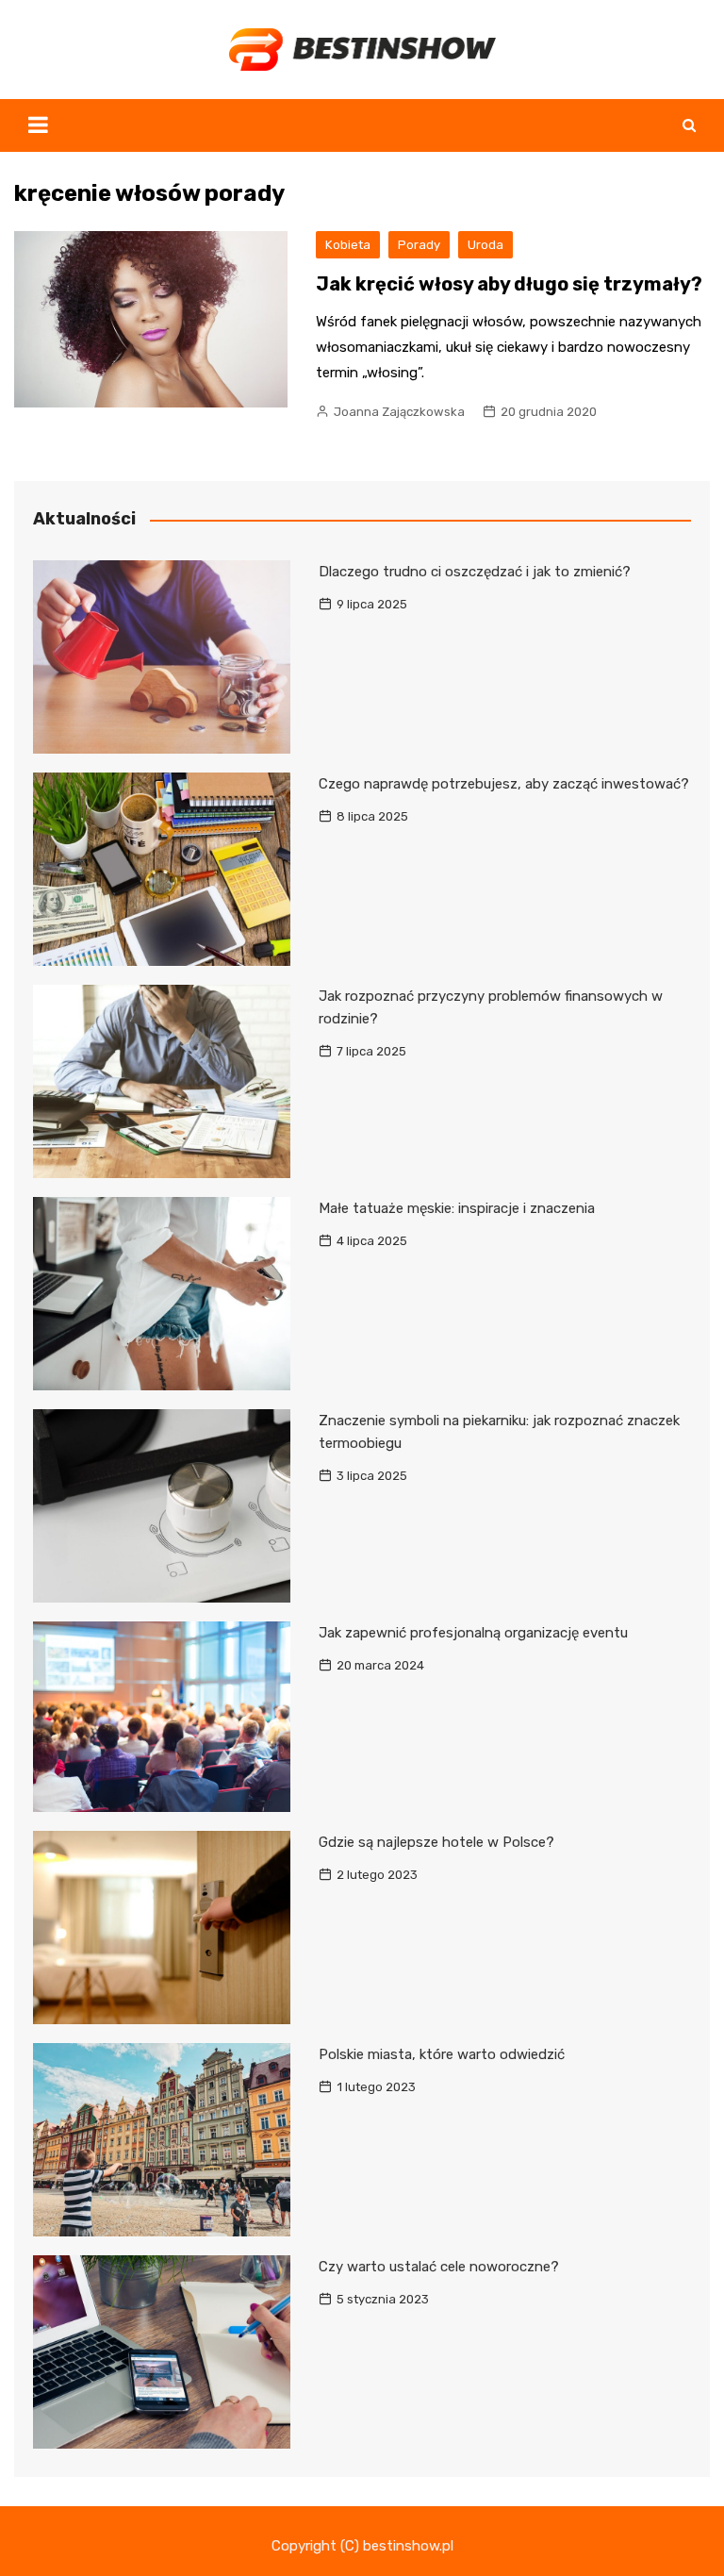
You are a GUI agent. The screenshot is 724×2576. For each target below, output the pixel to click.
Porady (419, 245)
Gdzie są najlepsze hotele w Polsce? (436, 1842)
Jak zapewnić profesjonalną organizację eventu (473, 1633)
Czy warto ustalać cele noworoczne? (439, 2267)
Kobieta (348, 245)
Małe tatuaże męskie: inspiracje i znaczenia (457, 1208)
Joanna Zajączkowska (399, 412)
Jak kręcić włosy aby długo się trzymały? (509, 284)
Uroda (485, 245)
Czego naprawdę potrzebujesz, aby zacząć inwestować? (504, 784)
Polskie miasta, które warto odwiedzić (442, 2054)
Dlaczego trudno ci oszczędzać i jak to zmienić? (475, 572)
